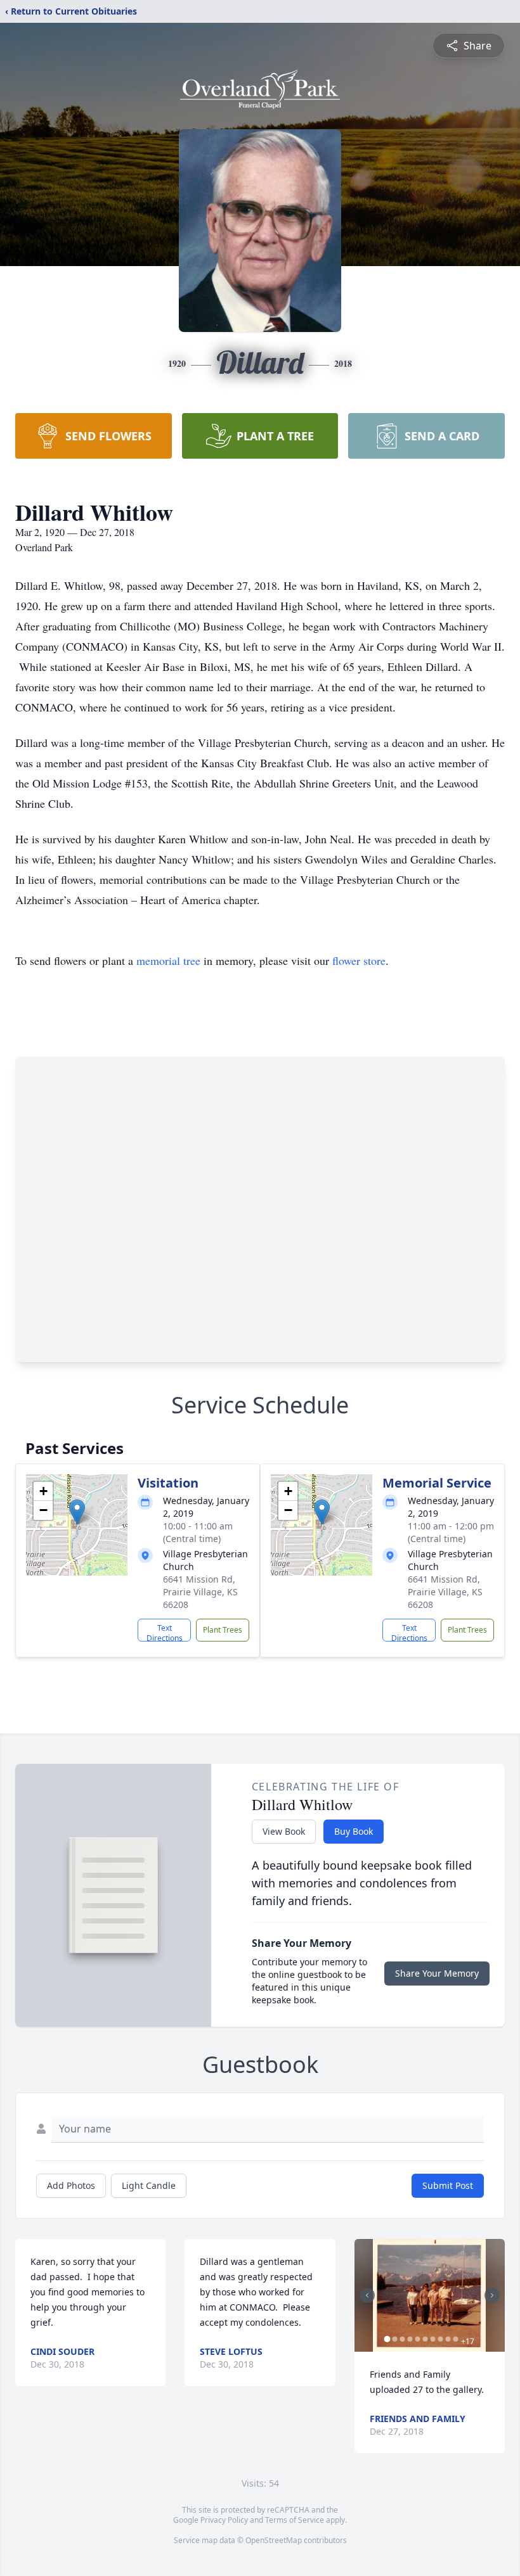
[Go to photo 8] (441, 2339)
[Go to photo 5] (418, 2339)
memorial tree (168, 960)
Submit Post (448, 2185)
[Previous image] (367, 2295)
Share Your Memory (437, 1973)
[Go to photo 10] (456, 2339)
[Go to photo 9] (448, 2339)
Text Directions (165, 1632)
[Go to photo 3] (403, 2339)
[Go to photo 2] (395, 2339)
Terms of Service (295, 2520)
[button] (77, 1512)
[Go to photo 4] (410, 2339)
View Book (284, 1831)
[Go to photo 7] (433, 2339)
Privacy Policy (224, 2520)
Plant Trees (223, 1630)
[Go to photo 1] (387, 2339)
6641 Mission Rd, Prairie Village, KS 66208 (200, 1592)
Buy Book (354, 1831)
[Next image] (492, 2295)
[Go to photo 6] (426, 2339)
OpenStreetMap (274, 2540)
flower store (359, 960)
